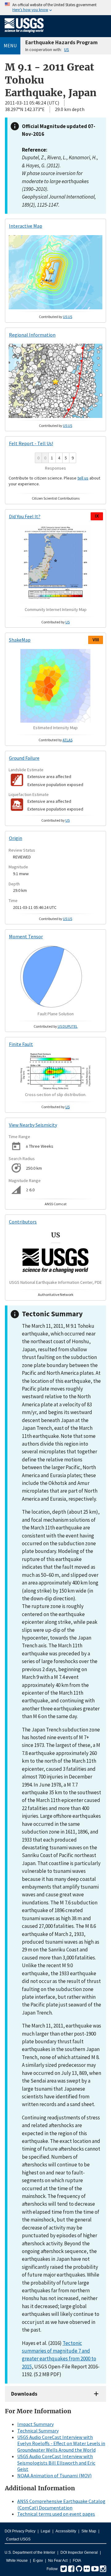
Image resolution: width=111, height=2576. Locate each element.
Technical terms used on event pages (56, 2514)
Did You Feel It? (25, 516)
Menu (10, 45)
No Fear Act (58, 2561)
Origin (16, 838)
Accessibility (66, 2531)
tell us (83, 478)
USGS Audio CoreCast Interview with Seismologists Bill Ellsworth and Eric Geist (56, 2463)
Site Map (89, 2531)
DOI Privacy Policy (20, 2531)
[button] (51, 271)
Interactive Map (26, 226)
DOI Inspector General (79, 2552)
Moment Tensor (26, 936)
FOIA (77, 2561)
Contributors (23, 1222)
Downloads (24, 2394)
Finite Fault (21, 1044)
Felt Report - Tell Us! (31, 443)
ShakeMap (20, 640)
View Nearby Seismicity (33, 1125)
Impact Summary (35, 2424)
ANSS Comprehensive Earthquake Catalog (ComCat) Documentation (61, 2504)
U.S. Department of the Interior (30, 2552)
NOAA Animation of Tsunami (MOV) (54, 2475)
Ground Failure (24, 758)
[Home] (24, 34)
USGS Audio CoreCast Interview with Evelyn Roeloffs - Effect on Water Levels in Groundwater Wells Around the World (61, 2444)
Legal (45, 2531)
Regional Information (32, 335)
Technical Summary (38, 2431)
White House (17, 2561)
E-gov (38, 2561)
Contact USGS (18, 2539)
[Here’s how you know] (55, 8)
